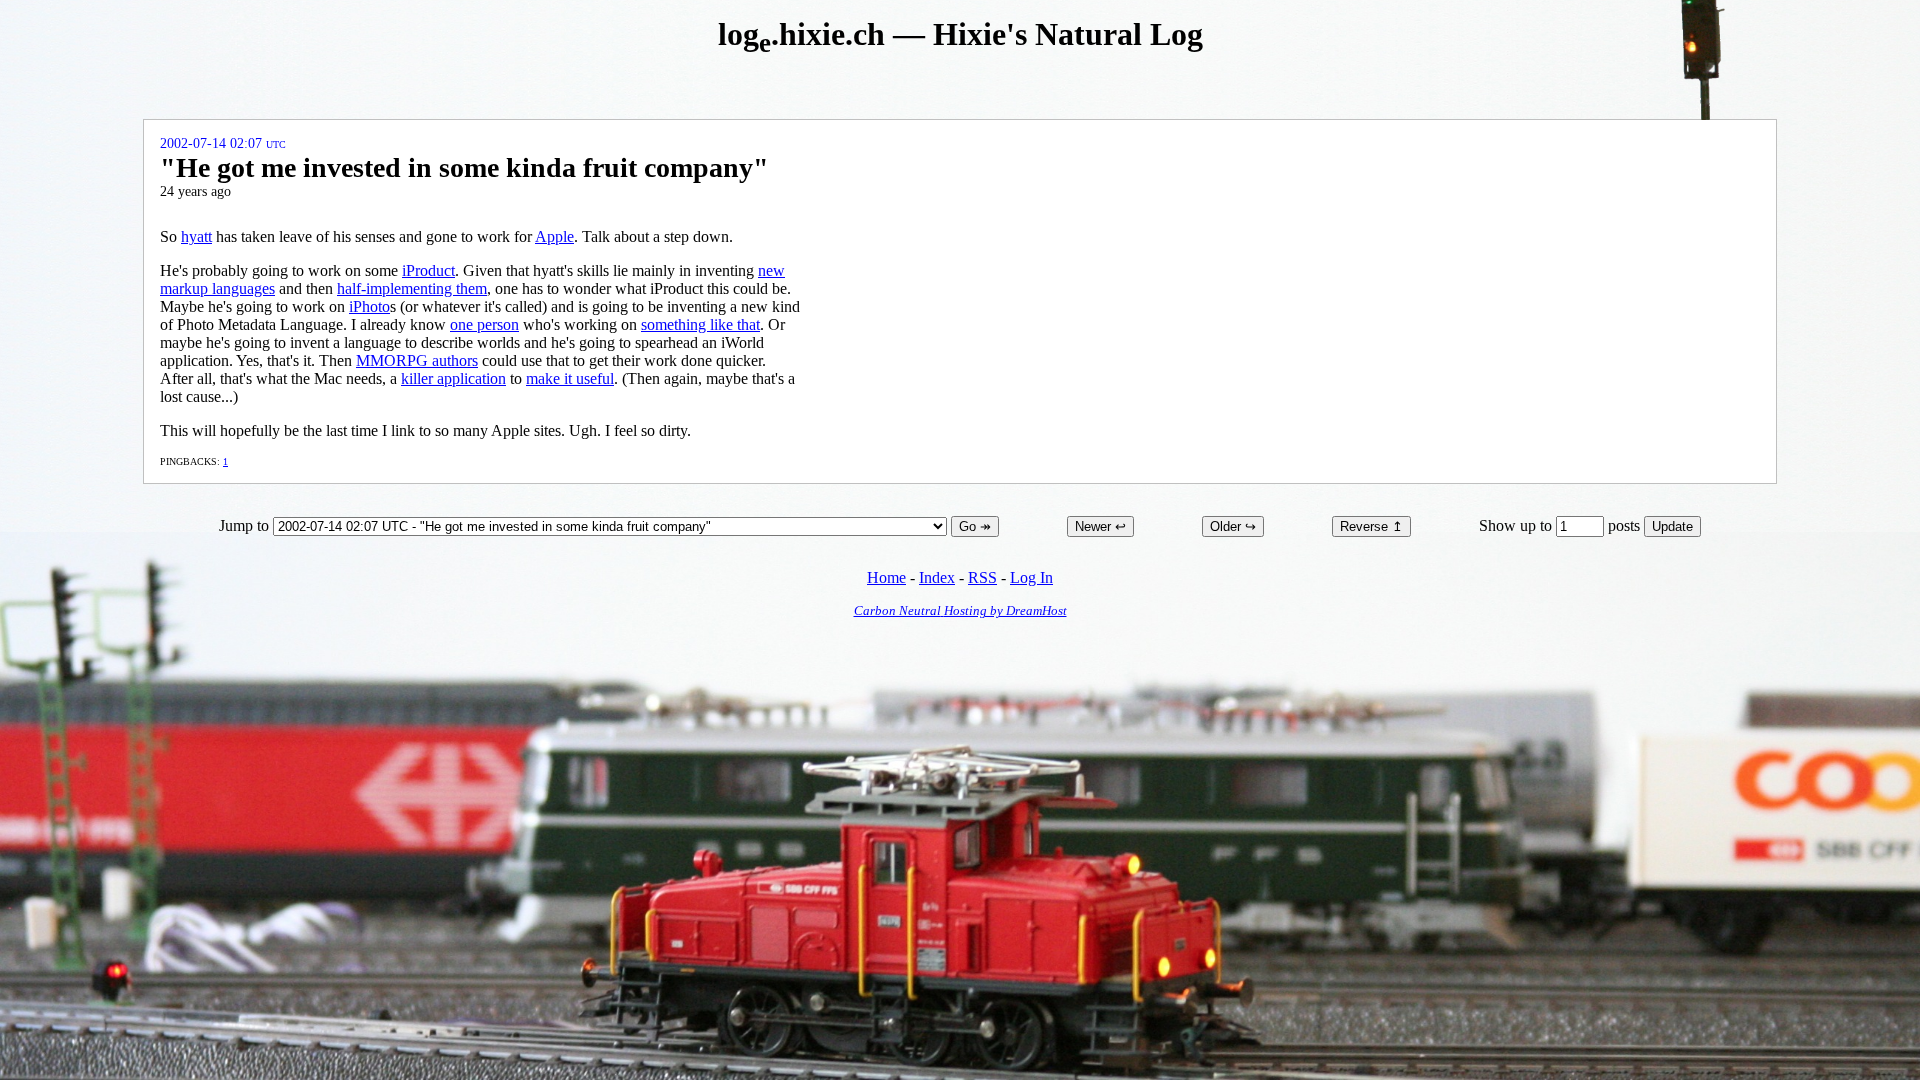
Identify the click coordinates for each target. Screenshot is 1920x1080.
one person (484, 324)
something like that (700, 324)
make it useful (570, 378)
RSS (982, 577)
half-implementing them (412, 288)
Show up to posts (1561, 525)
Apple (554, 236)
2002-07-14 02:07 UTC (223, 143)
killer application (453, 378)
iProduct (428, 270)
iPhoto (369, 306)
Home (886, 577)
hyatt (196, 236)
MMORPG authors (417, 360)
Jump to (246, 525)
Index (937, 577)
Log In (1031, 577)
